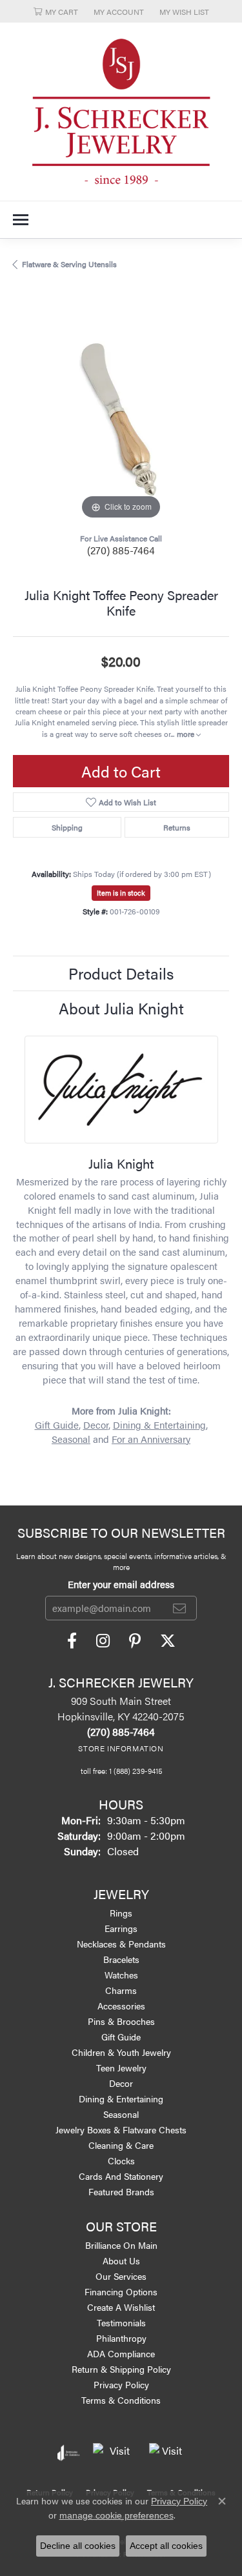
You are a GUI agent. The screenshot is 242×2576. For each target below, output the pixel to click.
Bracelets (121, 1959)
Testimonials (121, 2322)
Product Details (121, 973)
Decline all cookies (78, 2546)
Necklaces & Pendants (121, 1944)
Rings (121, 1913)
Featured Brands (121, 2191)
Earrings (121, 1928)
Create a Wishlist (121, 2307)
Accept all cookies (166, 2546)
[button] (56, 11)
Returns (177, 827)
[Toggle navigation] (21, 220)
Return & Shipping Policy (121, 2369)
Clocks (121, 2160)
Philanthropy (121, 2338)
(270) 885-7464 (121, 550)
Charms (121, 1990)
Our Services (121, 2276)
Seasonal (71, 1439)
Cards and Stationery (121, 2176)
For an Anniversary (151, 1439)
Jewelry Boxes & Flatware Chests (121, 2129)
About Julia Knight (121, 1008)
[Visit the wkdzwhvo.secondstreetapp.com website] (167, 2453)
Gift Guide (57, 1425)
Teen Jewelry (121, 2068)
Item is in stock (121, 893)
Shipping (67, 827)
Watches (121, 1975)
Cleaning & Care (121, 2145)
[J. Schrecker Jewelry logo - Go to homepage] (121, 112)
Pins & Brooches (121, 2021)
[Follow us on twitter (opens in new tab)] (168, 1641)
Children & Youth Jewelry (121, 2052)
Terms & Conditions (121, 2400)
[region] (121, 415)
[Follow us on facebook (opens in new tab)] (72, 1641)
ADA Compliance (121, 2353)
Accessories (121, 2006)
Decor (96, 1425)
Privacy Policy (121, 2384)
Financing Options (121, 2291)
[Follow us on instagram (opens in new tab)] (103, 1641)
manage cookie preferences (116, 2515)
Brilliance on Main (121, 2245)
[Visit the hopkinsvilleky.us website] (115, 2453)
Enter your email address (121, 1584)
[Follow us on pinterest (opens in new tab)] (135, 1641)
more (187, 734)
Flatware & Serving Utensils (69, 264)
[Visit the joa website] (69, 2453)
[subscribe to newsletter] (179, 1608)
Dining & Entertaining (159, 1425)
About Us (121, 2260)
